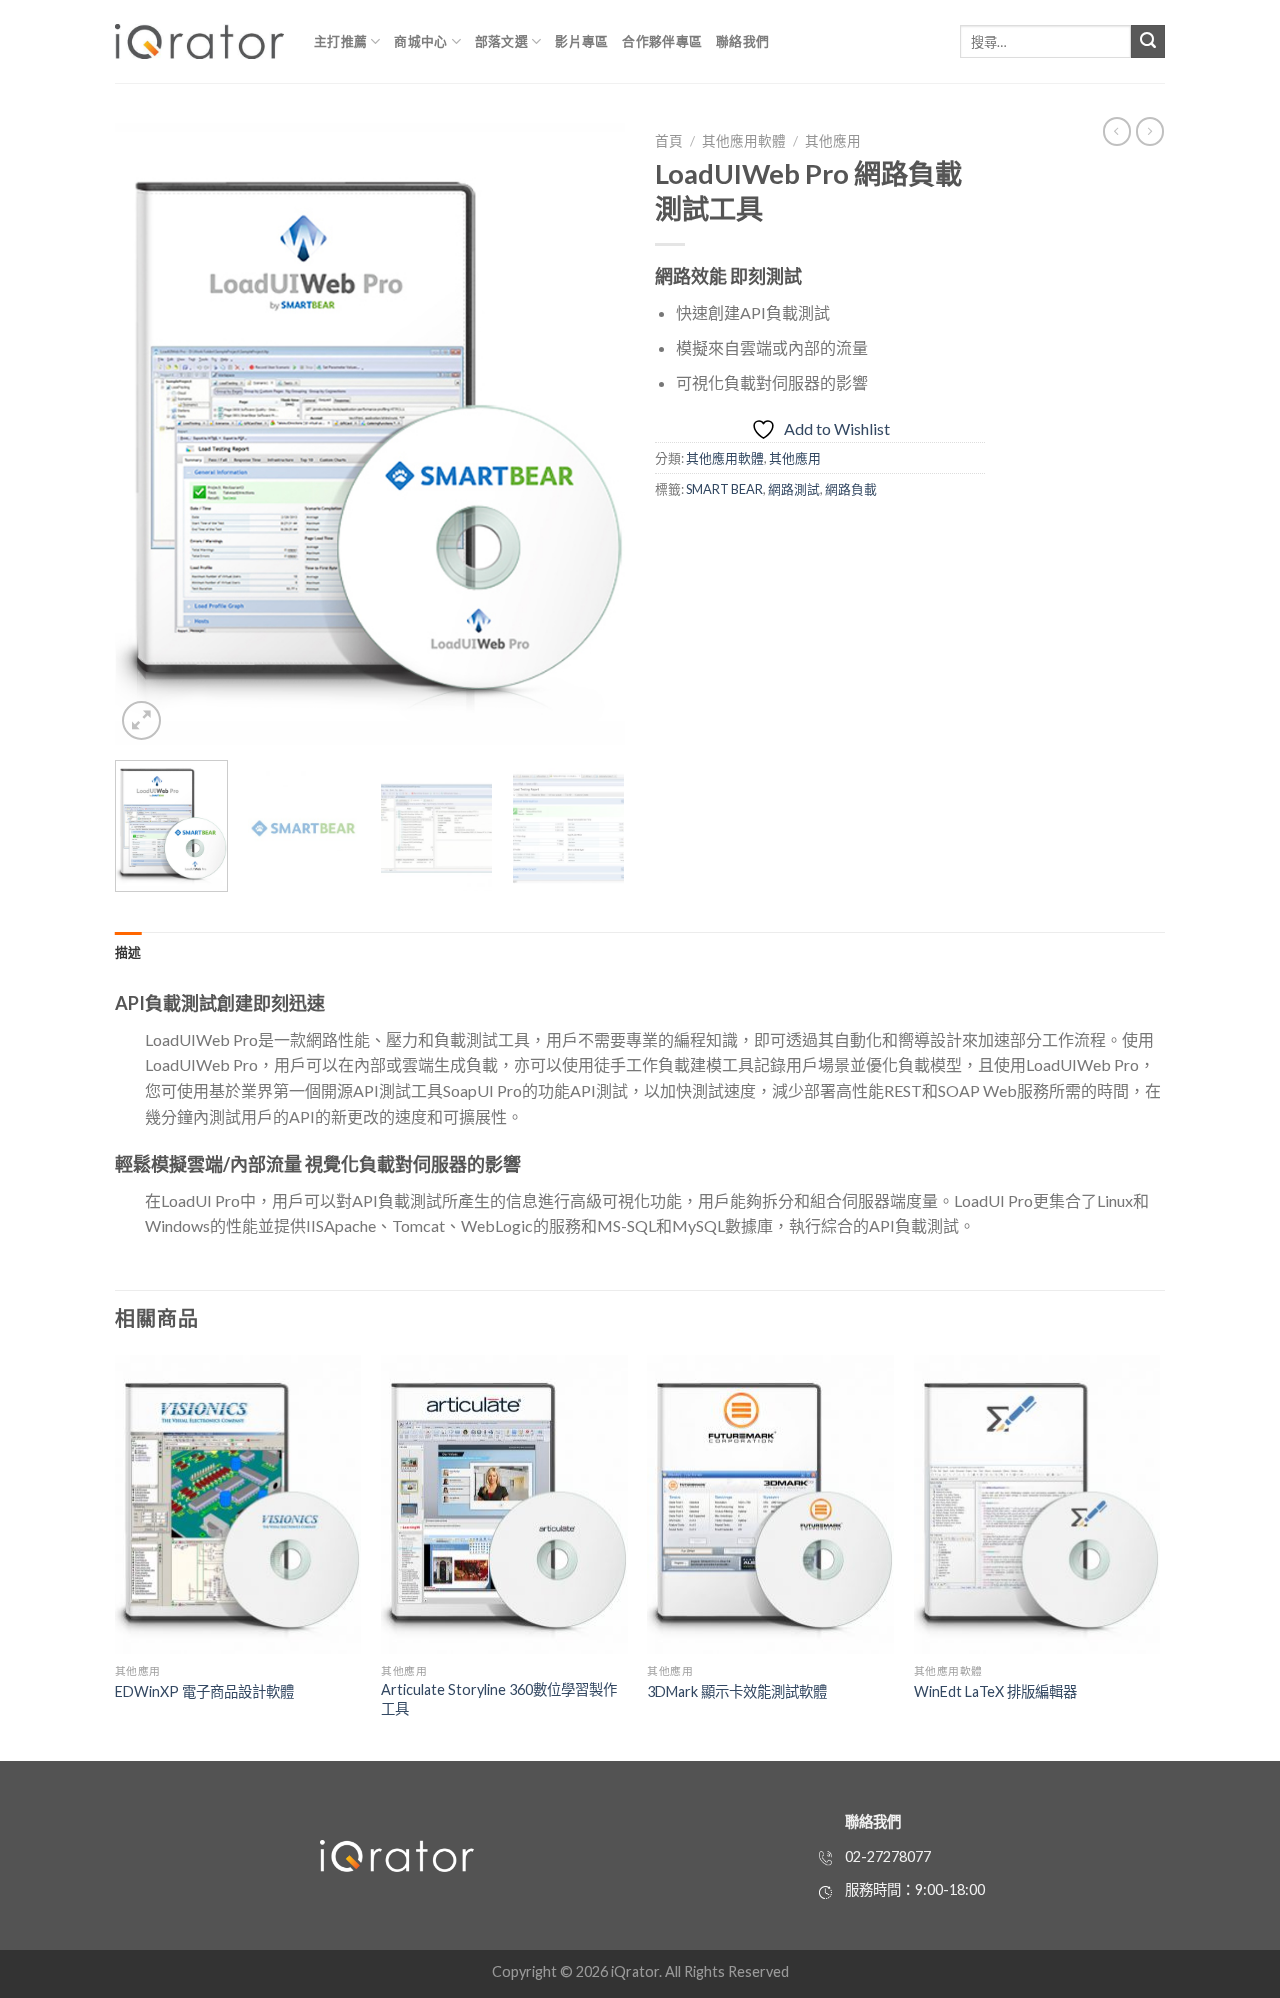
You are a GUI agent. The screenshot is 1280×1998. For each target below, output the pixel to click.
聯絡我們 (742, 41)
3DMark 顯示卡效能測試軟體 (737, 1691)
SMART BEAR (724, 489)
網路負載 (851, 489)
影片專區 (581, 41)
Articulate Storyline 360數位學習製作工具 (499, 1699)
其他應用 (833, 141)
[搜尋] (1148, 42)
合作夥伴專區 (662, 41)
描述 (128, 952)
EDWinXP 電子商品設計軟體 (204, 1691)
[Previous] (150, 434)
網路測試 (794, 489)
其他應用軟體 (744, 141)
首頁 (669, 141)
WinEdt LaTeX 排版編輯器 (995, 1691)
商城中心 (420, 41)
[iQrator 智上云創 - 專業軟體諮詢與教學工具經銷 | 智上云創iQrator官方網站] (199, 41)
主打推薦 (340, 41)
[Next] (590, 434)
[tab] (128, 952)
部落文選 (501, 41)
